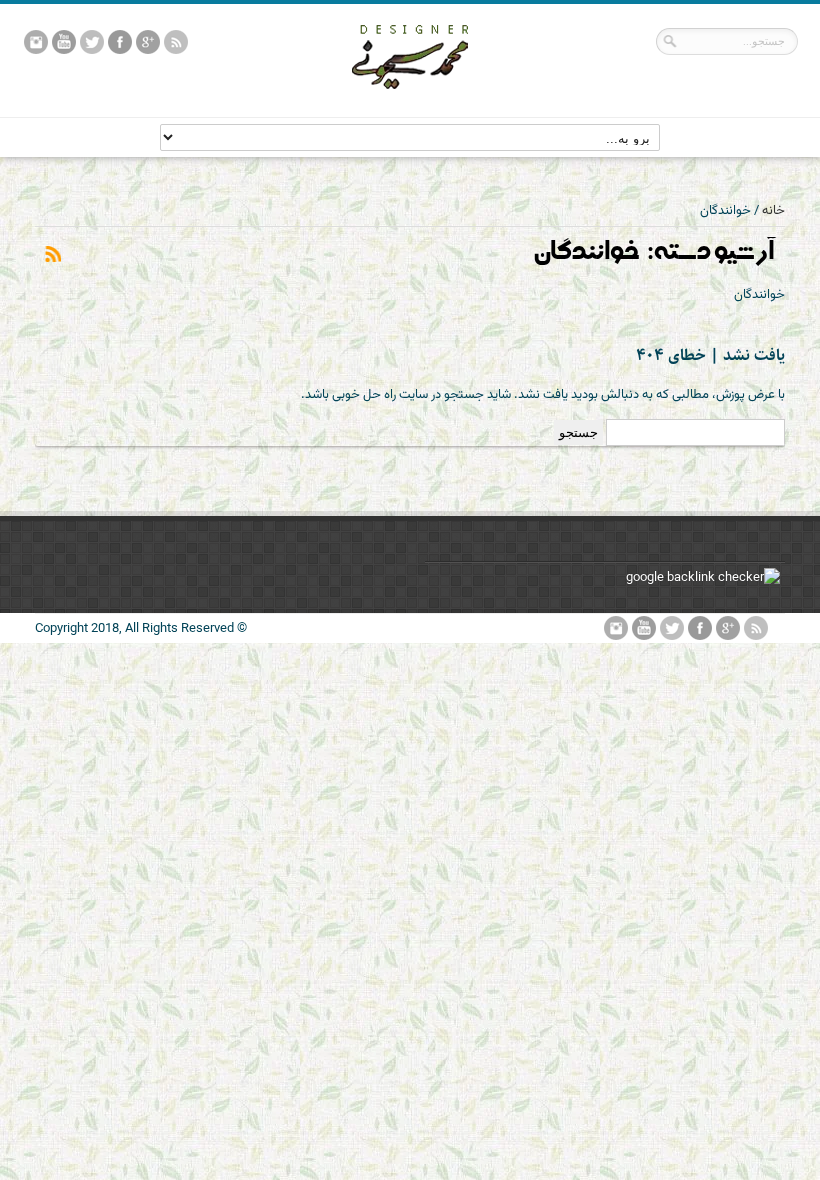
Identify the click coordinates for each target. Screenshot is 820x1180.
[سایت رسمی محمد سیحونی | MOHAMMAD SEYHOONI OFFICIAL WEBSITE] (410, 104)
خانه (773, 211)
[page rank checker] (703, 578)
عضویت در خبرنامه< (52, 255)
